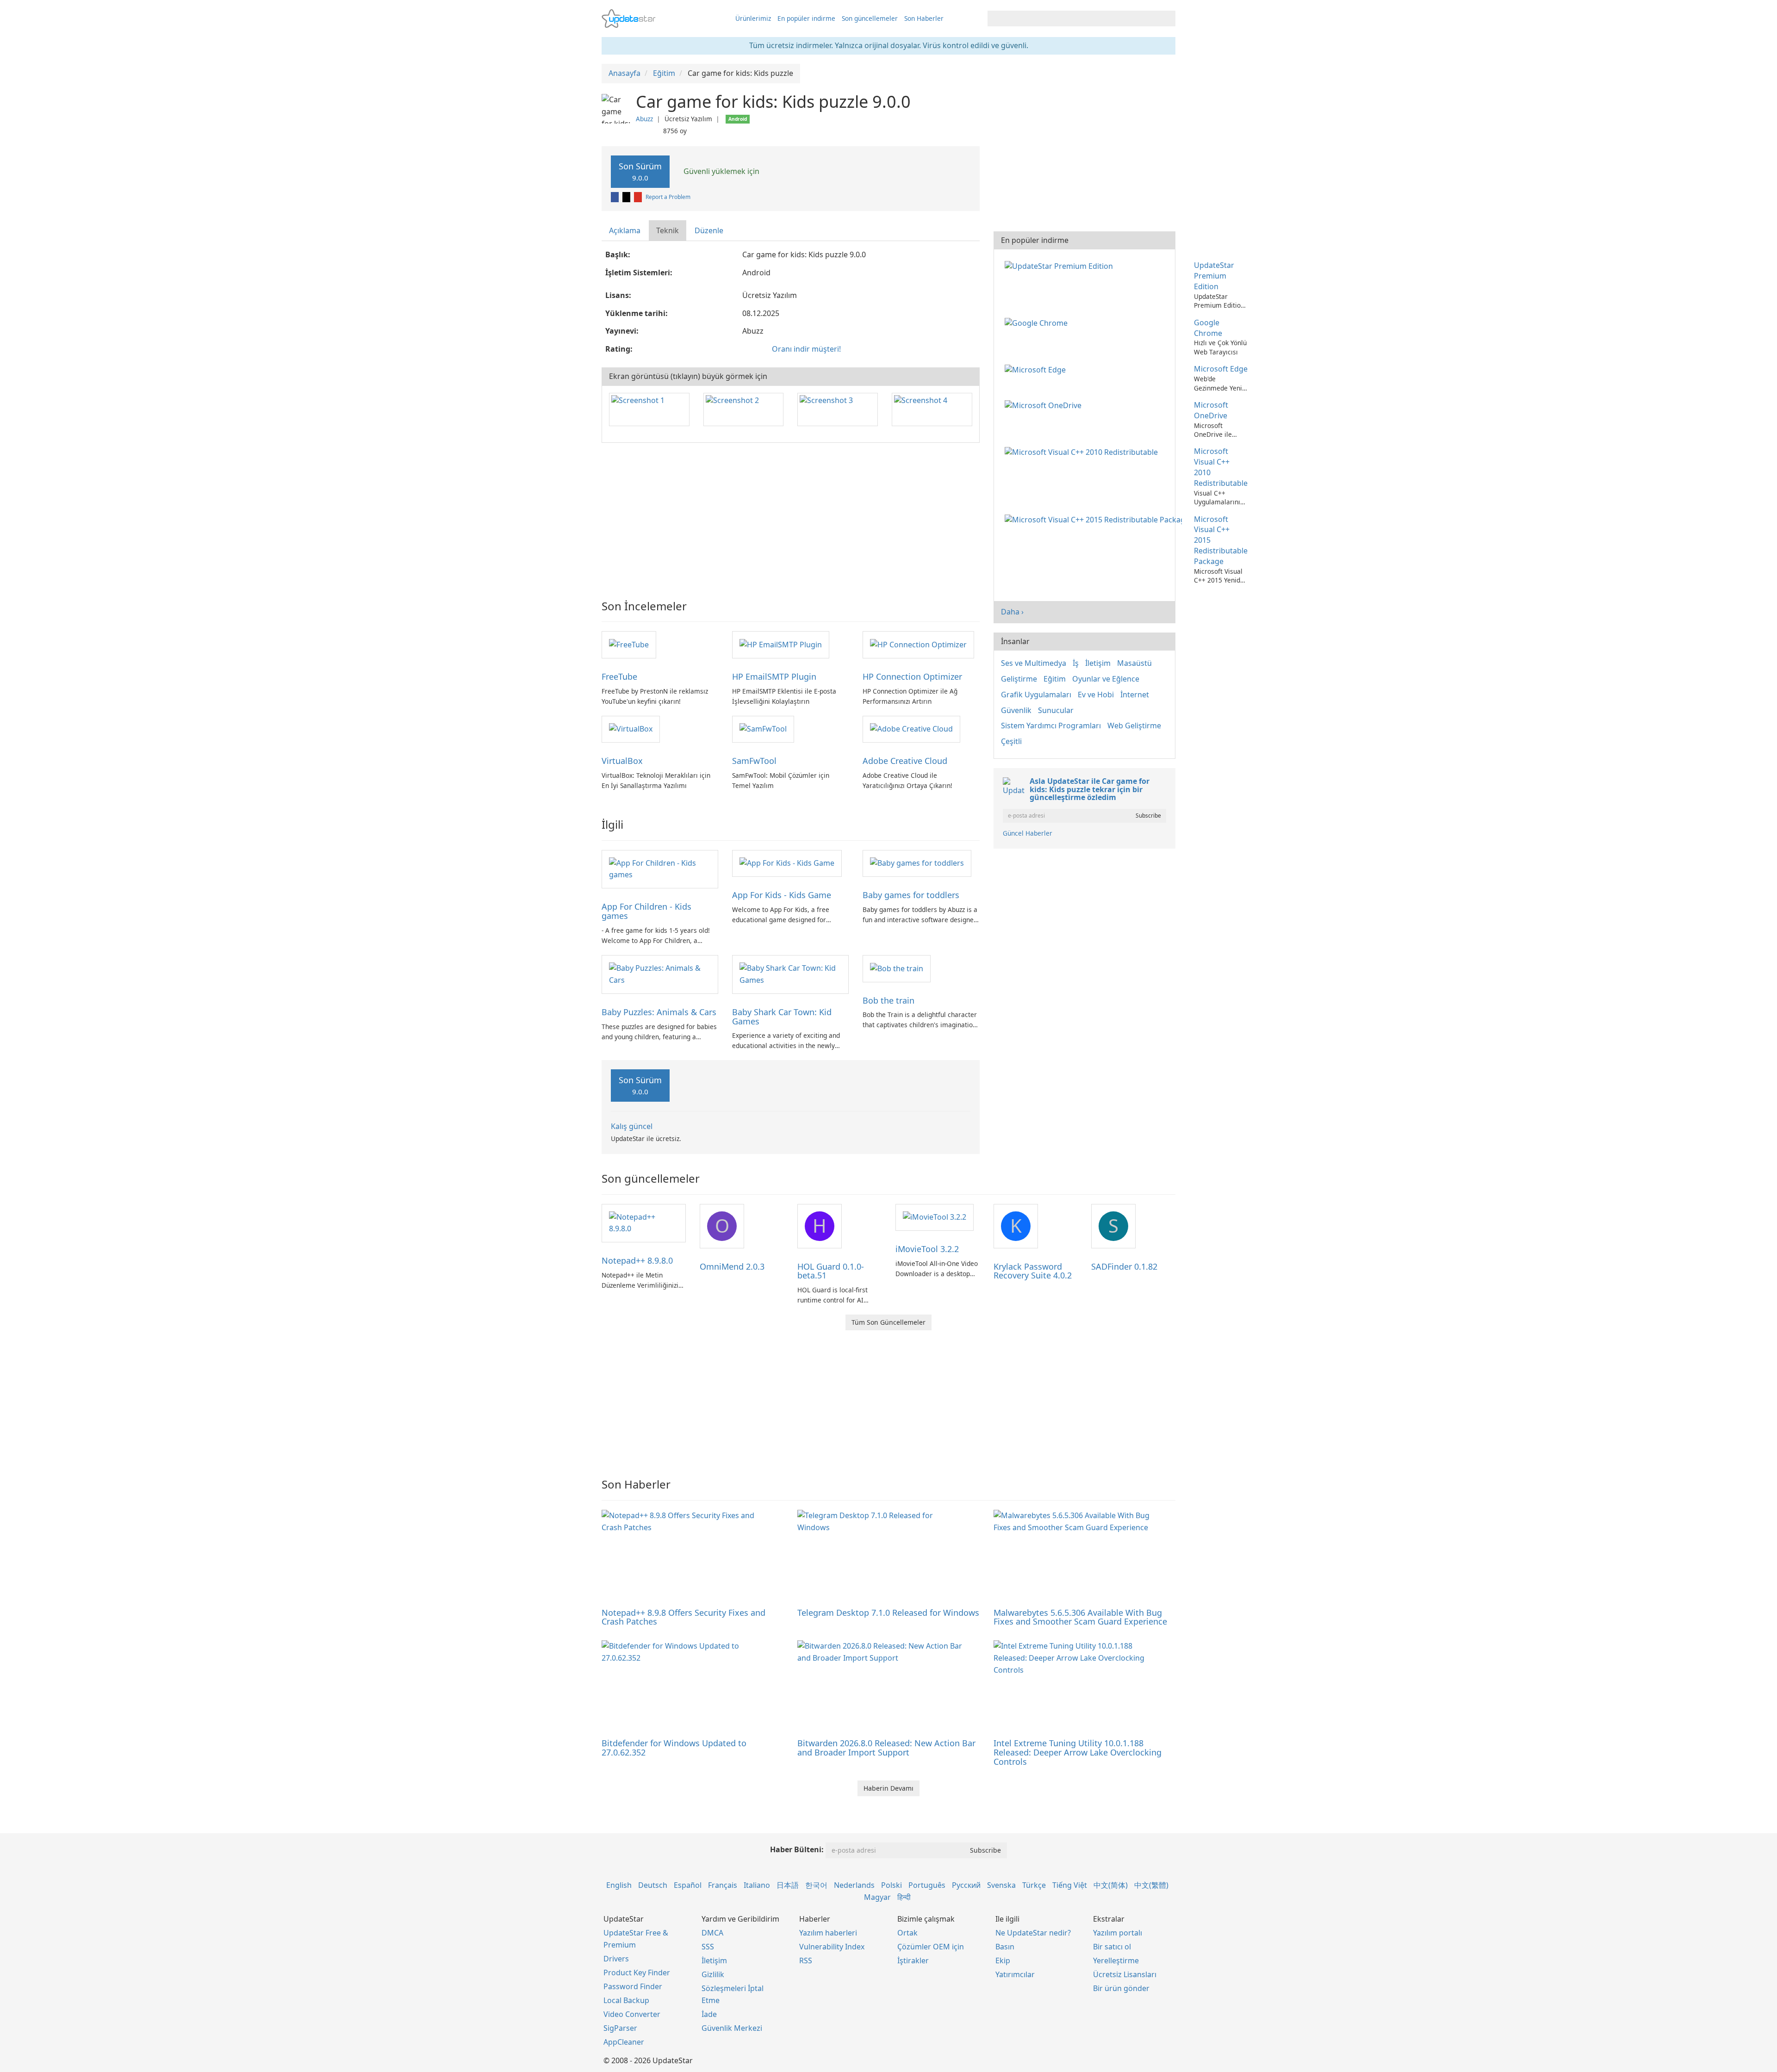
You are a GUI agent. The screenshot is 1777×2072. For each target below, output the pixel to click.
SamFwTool (754, 761)
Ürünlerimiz (753, 18)
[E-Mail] (639, 197)
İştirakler (913, 1960)
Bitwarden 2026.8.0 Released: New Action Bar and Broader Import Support (886, 1748)
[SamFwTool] (763, 729)
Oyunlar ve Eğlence (1106, 679)
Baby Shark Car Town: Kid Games (782, 1017)
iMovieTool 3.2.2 (927, 1249)
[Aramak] (1167, 19)
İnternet (1135, 695)
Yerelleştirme (1116, 1960)
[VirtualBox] (631, 729)
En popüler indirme (806, 18)
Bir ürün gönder (1121, 1988)
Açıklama (625, 230)
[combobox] (1073, 19)
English (619, 1885)
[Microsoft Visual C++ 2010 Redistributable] (1083, 451)
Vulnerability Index (832, 1947)
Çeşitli (1011, 741)
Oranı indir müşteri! (806, 349)
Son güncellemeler (870, 18)
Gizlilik (713, 1974)
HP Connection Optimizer (912, 676)
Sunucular (1056, 710)
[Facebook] (615, 197)
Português (927, 1885)
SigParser (620, 2028)
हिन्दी (904, 1897)
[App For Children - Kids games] (660, 869)
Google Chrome (1208, 328)
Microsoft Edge (1221, 369)
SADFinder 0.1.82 (1124, 1266)
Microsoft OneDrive (1211, 410)
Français (723, 1885)
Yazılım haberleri (828, 1933)
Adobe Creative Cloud (905, 761)
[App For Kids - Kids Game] (787, 863)
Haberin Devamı (888, 1788)
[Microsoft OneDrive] (1045, 405)
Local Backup (626, 2000)
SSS (708, 1947)
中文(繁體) (1151, 1885)
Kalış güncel (632, 1126)
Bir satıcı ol (1112, 1947)
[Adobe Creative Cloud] (911, 729)
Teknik (668, 230)
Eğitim (1055, 679)
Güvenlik (1016, 710)
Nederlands (854, 1885)
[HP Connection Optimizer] (918, 644)
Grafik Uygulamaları (1036, 695)
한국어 (816, 1885)
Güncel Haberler (1028, 833)
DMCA (712, 1933)
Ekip (1003, 1960)
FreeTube (619, 676)
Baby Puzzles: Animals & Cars (659, 1012)
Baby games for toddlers (911, 895)
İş (1076, 663)
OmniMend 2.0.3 (732, 1266)
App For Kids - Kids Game (782, 895)
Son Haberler (924, 18)
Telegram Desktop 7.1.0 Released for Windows (888, 1613)
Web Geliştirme (1134, 726)
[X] (627, 197)
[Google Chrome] (1038, 323)
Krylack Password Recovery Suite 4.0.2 (1033, 1271)
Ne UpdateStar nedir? (1033, 1933)
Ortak (907, 1933)
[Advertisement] (791, 517)
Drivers (616, 1959)
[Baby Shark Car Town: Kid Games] (790, 974)
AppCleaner (624, 2042)
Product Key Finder (637, 1973)
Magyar (877, 1897)
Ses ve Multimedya (1034, 663)
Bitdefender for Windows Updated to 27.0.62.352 (674, 1748)
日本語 (788, 1885)
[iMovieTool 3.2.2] (935, 1217)
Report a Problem (668, 197)
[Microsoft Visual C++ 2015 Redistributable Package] (1095, 519)
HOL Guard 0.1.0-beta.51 (831, 1271)
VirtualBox (622, 761)
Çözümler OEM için (931, 1947)
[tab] (625, 231)
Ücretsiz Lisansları (1125, 1974)
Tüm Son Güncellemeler (888, 1322)
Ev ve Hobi (1096, 695)
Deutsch (653, 1885)
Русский (966, 1885)
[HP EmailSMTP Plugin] (781, 644)
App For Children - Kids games (646, 911)
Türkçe (1034, 1885)
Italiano (757, 1885)
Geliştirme (1019, 679)
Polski (892, 1885)
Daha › (1012, 612)
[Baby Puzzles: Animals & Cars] (660, 974)
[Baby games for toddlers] (917, 863)
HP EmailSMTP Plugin (774, 676)
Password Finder (633, 1986)
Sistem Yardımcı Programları (1051, 726)
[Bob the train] (897, 968)
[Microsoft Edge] (1037, 369)
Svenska (1001, 1885)
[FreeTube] (629, 644)
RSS (806, 1960)
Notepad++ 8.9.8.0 (637, 1260)
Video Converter (632, 2014)
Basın (1005, 1947)
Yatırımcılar (1015, 1974)
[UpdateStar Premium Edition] (1061, 265)
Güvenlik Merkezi (732, 2028)
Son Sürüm (640, 171)
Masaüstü (1134, 663)
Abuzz (644, 119)
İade (709, 2014)
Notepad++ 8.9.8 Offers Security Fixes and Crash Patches (683, 1617)
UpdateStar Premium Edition (1214, 276)
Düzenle (709, 230)
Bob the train (888, 1000)
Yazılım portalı (1118, 1933)
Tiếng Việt (1070, 1885)
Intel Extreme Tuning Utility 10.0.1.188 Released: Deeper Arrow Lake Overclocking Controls (1078, 1752)
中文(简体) (1111, 1885)
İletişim (1098, 663)
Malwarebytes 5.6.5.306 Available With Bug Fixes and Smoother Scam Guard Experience (1080, 1617)
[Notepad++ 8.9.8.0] (644, 1222)
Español (688, 1885)
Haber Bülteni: (797, 1849)
